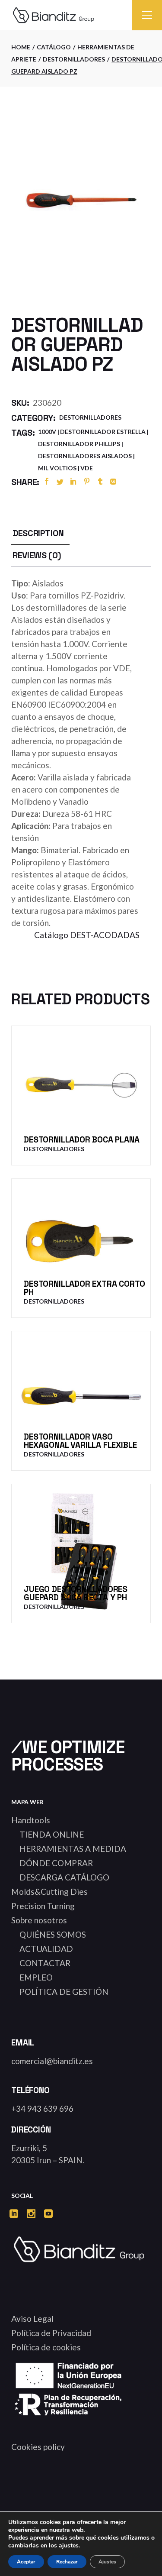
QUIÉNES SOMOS (53, 1934)
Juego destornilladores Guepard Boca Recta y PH (76, 1593)
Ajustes (107, 2562)
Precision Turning (43, 1906)
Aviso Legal (32, 2319)
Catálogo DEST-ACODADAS (87, 935)
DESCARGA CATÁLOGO (64, 1877)
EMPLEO (36, 1977)
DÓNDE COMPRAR (56, 1863)
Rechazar (67, 2562)
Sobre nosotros (39, 1920)
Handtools (31, 1820)
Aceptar (26, 2562)
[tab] (38, 533)
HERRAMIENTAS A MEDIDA (73, 1849)
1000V (47, 432)
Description (38, 533)
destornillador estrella (103, 432)
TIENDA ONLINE (52, 1834)
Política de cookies (46, 2347)
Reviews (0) (37, 555)
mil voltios (57, 468)
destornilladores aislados (85, 456)
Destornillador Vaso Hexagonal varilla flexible (80, 1441)
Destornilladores (90, 417)
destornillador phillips (79, 444)
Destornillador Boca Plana (81, 1140)
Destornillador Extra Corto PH (84, 1288)
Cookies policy (38, 2447)
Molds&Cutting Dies (49, 1892)
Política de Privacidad (51, 2333)
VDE (87, 468)
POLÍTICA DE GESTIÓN (64, 1992)
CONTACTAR (45, 1963)
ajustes (69, 2546)
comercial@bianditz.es (52, 2061)
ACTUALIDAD (46, 1949)
